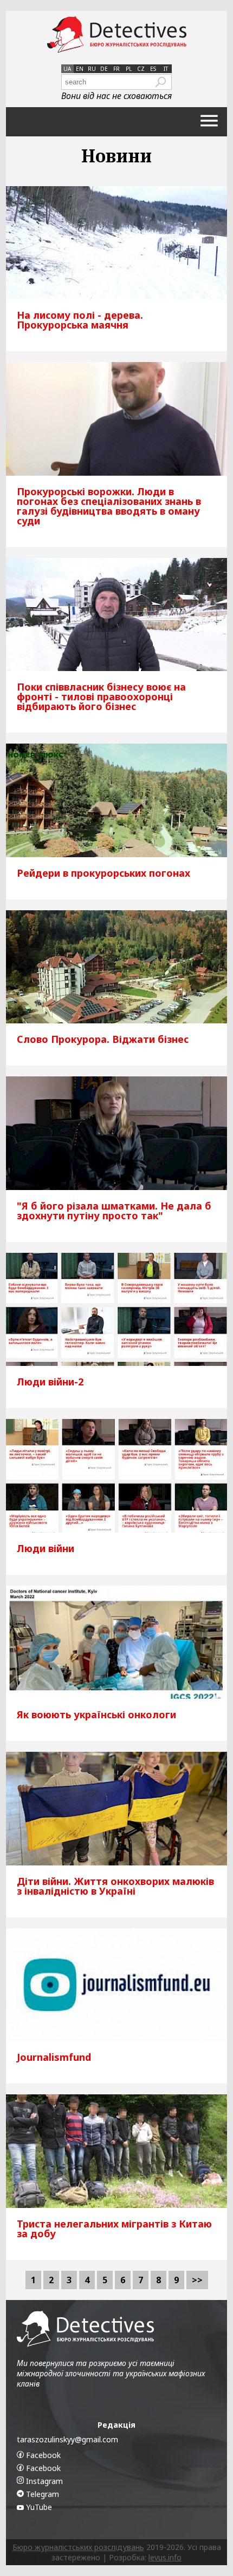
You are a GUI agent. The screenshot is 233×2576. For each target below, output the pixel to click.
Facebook (42, 2455)
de (104, 69)
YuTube (38, 2507)
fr (116, 69)
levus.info (165, 2557)
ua (67, 69)
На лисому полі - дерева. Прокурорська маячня (80, 320)
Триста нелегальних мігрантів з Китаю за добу (114, 2229)
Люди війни (46, 1548)
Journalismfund (54, 2057)
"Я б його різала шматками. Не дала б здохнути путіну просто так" (114, 1211)
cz (141, 69)
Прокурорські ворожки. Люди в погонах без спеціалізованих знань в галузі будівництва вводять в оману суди (109, 506)
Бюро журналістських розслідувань (78, 2547)
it (166, 69)
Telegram (41, 2494)
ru (92, 69)
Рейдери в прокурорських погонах (103, 873)
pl (129, 69)
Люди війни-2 (50, 1382)
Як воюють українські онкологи (96, 1714)
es (153, 69)
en (80, 69)
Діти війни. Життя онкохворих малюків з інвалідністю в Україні (115, 1886)
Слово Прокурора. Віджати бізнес (103, 1039)
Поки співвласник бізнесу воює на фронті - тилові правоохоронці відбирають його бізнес (101, 696)
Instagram (43, 2481)
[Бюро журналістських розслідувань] (117, 35)
